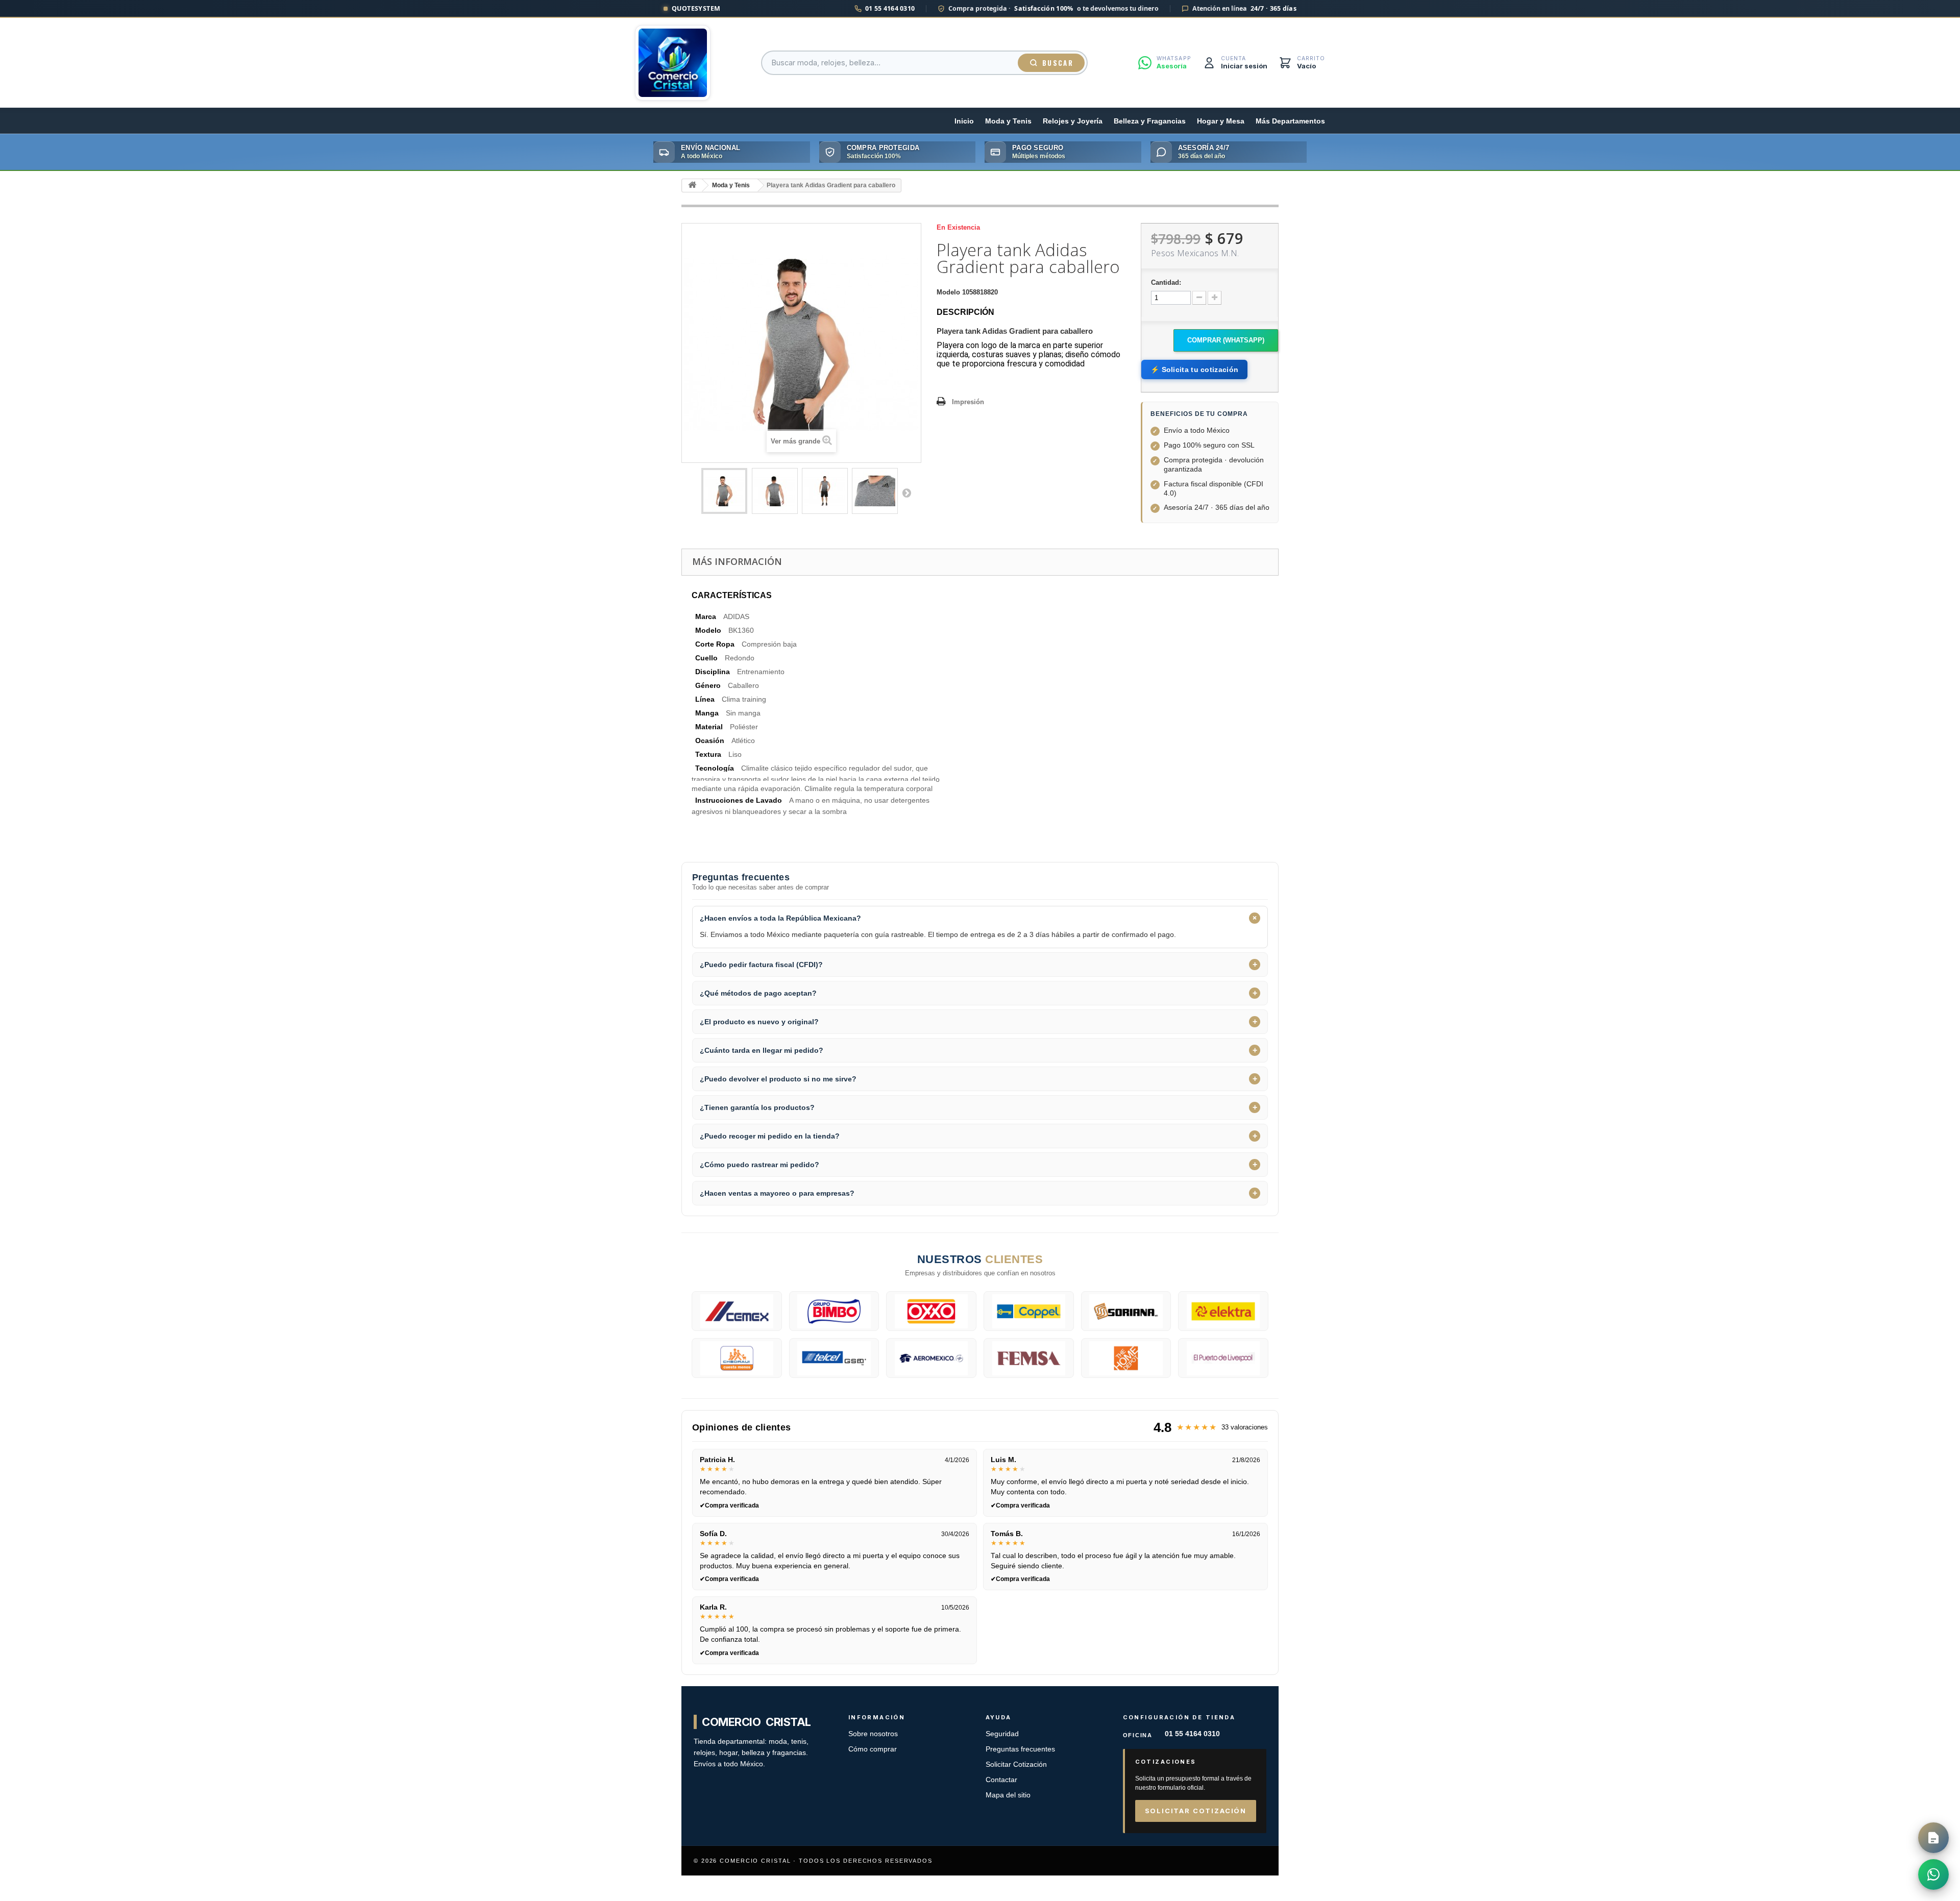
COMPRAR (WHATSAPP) (1226, 340)
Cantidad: (1166, 282)
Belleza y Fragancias (1150, 121)
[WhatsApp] (1933, 1874)
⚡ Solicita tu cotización (1194, 369)
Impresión (968, 402)
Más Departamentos (1290, 121)
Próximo (906, 492)
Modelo (948, 292)
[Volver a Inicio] (692, 186)
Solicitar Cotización (1016, 1764)
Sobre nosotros (873, 1734)
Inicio (964, 121)
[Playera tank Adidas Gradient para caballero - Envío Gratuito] (724, 491)
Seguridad (1002, 1734)
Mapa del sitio (1008, 1795)
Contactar (1001, 1780)
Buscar (1058, 63)
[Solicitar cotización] (1933, 1838)
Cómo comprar (873, 1749)
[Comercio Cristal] (673, 63)
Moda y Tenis (1008, 121)
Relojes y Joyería (1073, 121)
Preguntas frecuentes (1020, 1749)
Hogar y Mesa (1221, 121)
